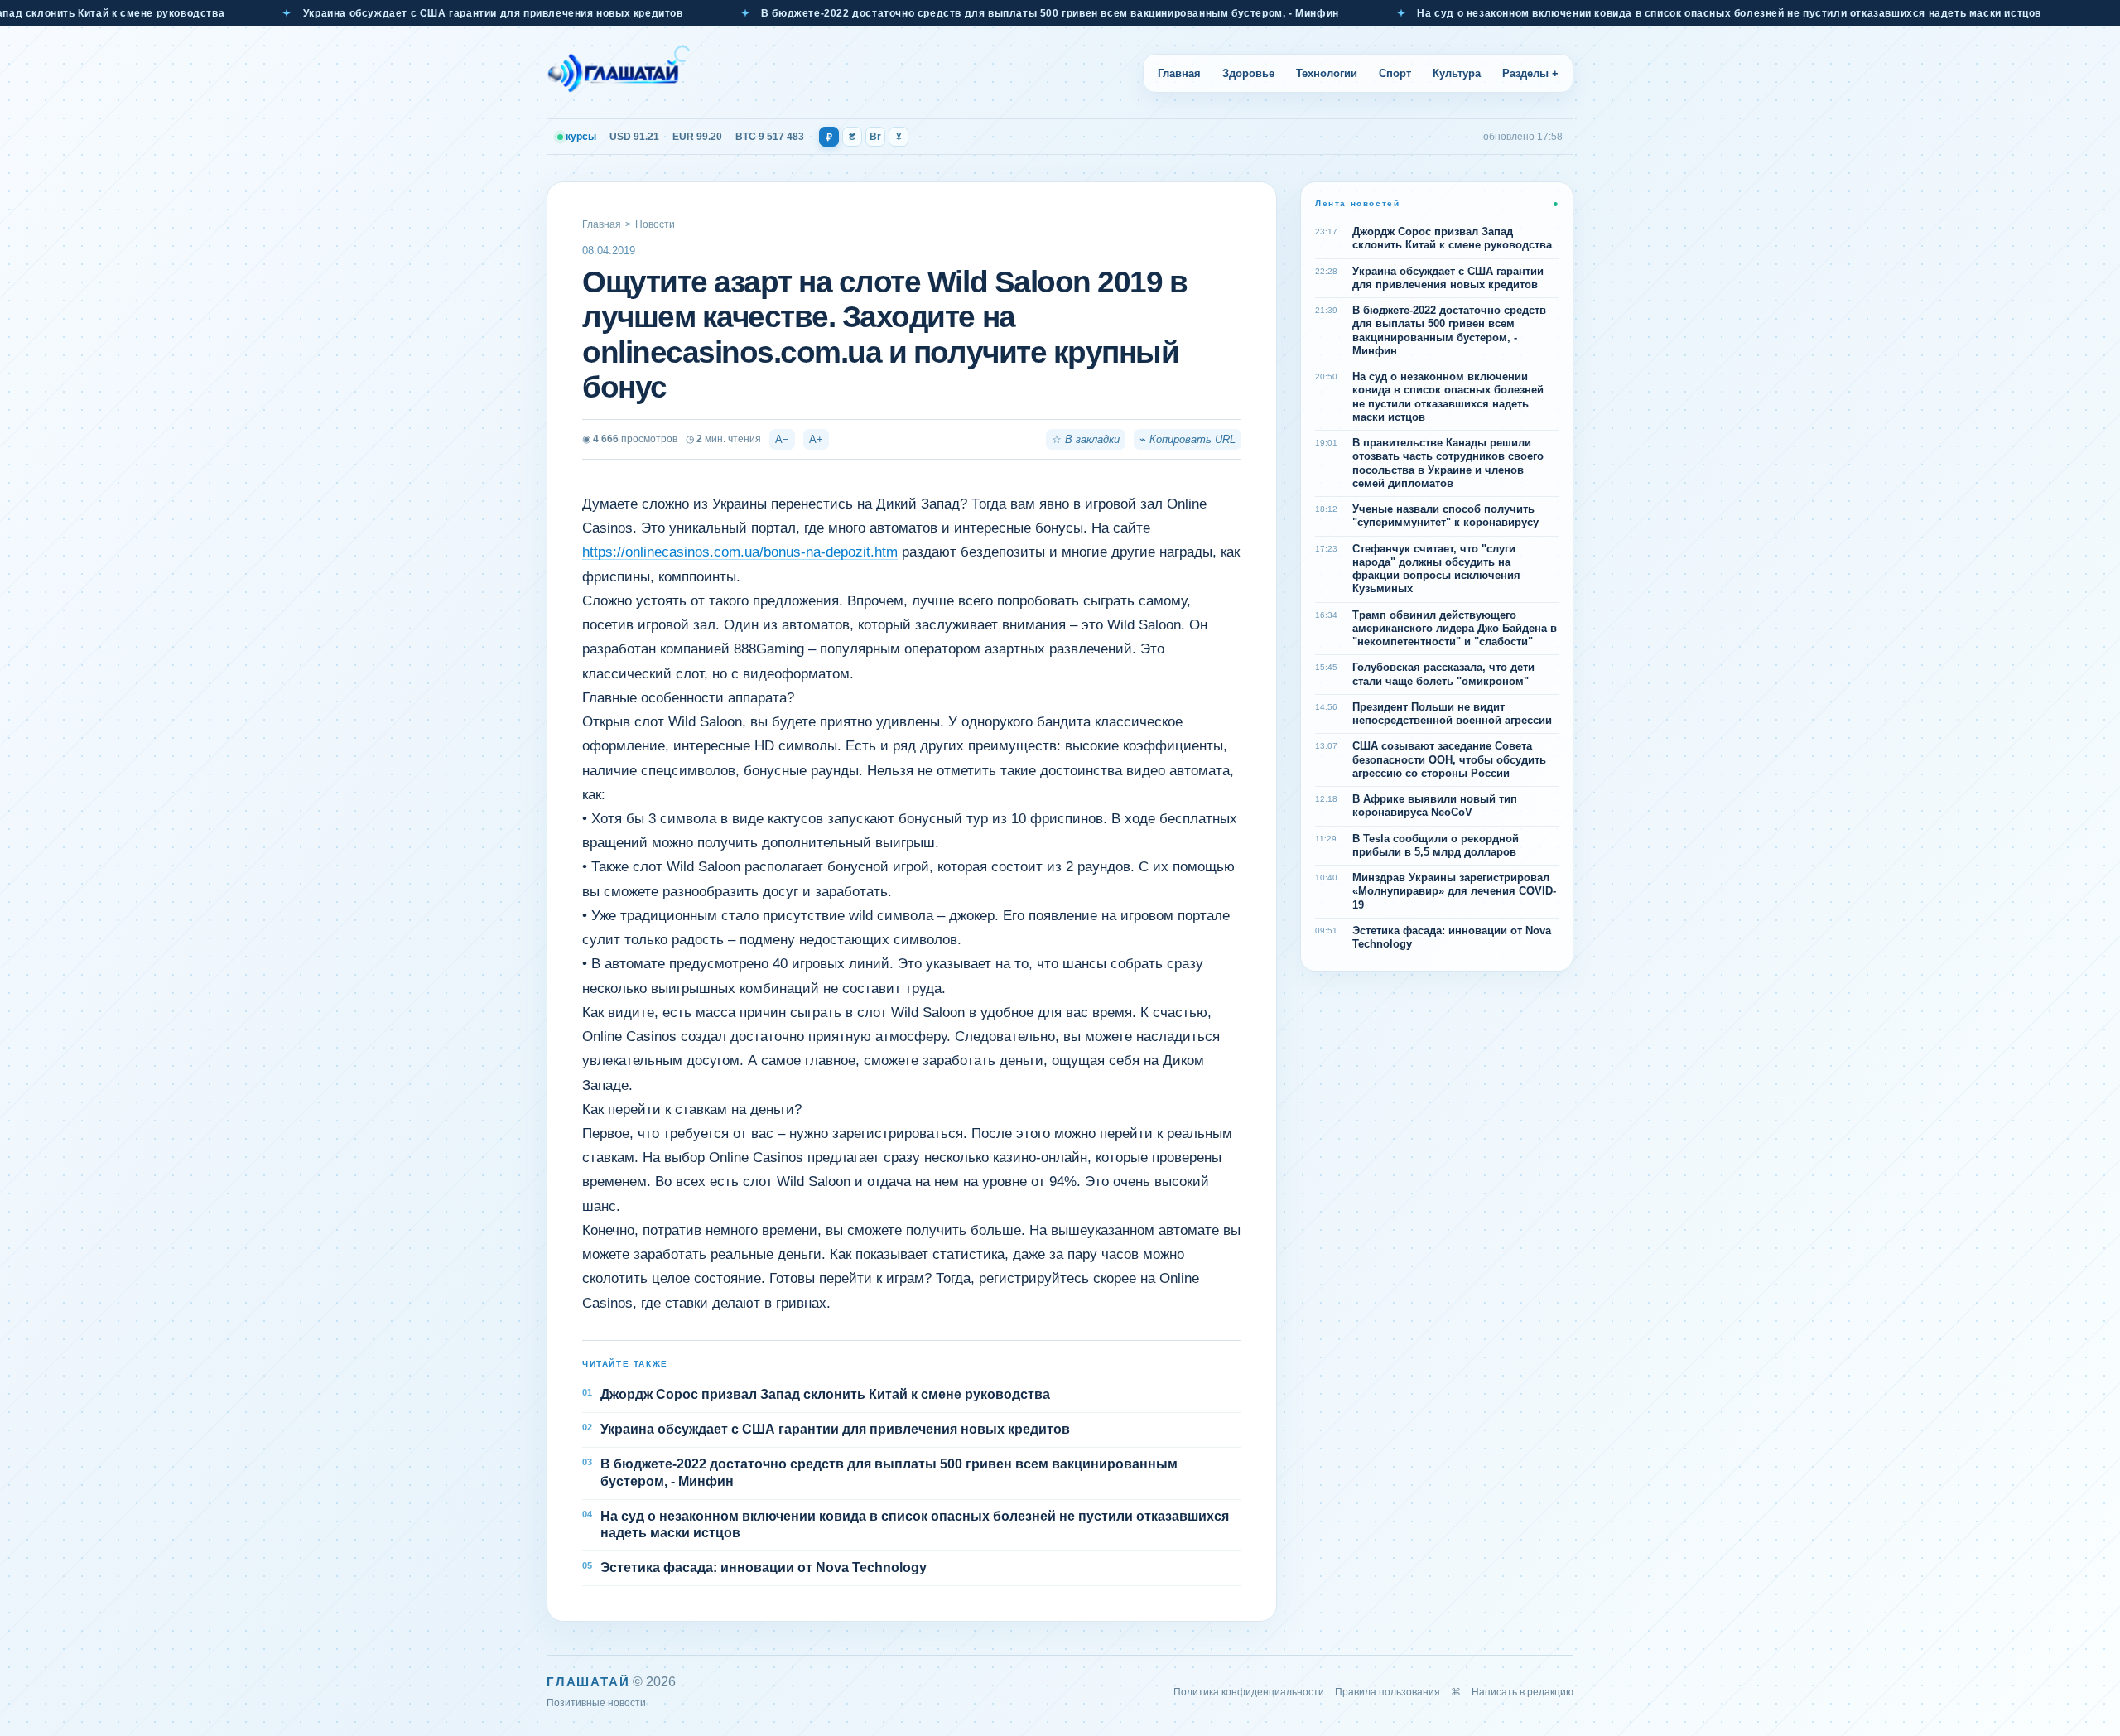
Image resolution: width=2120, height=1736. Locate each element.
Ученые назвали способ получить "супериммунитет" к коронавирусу (1445, 516)
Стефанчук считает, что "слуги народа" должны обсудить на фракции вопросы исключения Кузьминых (1436, 569)
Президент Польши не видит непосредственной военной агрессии (1452, 714)
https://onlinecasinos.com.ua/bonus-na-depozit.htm (740, 552)
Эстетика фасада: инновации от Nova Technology (764, 1567)
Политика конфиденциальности (1249, 1692)
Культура (1457, 73)
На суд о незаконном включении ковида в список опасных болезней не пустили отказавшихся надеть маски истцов (1656, 13)
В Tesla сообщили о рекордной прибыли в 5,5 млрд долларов (1436, 845)
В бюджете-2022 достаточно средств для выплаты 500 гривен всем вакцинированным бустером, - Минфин (976, 13)
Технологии (1327, 73)
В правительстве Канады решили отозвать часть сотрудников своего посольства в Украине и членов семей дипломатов (1448, 463)
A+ (816, 439)
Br (875, 137)
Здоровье (1248, 73)
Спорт (1395, 73)
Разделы (1530, 73)
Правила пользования (1388, 1692)
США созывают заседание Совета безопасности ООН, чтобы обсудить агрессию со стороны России (1449, 759)
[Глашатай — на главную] (619, 73)
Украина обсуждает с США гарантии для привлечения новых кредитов (419, 13)
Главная (1179, 73)
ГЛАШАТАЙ (588, 1682)
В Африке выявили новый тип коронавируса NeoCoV (1435, 805)
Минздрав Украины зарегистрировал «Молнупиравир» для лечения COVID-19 (1454, 891)
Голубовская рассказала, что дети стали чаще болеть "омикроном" (1443, 674)
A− (782, 439)
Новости (655, 224)
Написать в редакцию (1523, 1692)
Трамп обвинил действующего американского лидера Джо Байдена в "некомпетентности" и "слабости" (1455, 629)
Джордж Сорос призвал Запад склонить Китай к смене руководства (825, 1394)
